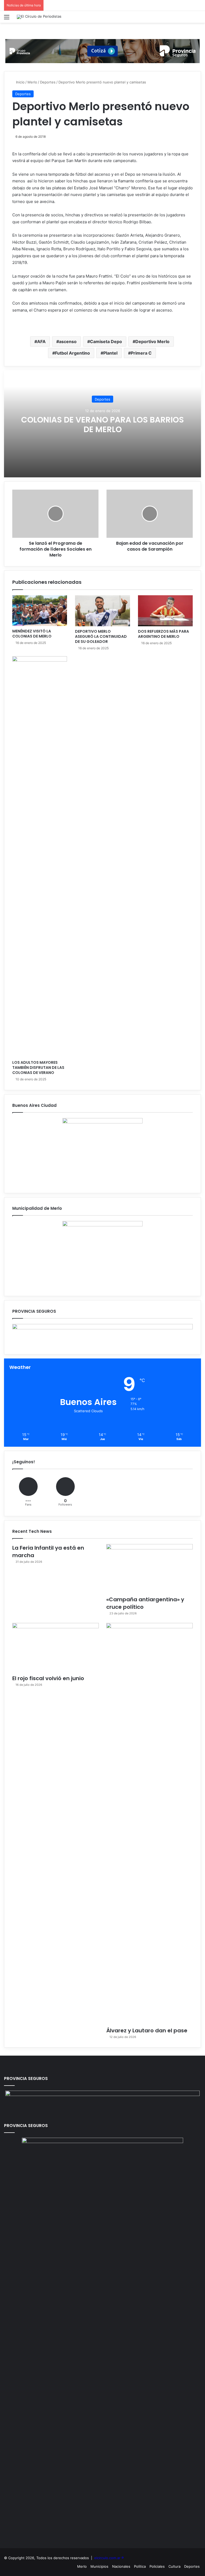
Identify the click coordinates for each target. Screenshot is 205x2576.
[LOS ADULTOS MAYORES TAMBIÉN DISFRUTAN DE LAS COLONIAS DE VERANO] (40, 857)
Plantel (110, 353)
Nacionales (121, 2566)
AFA (41, 341)
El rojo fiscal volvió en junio (48, 1678)
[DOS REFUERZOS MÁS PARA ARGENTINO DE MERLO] (165, 611)
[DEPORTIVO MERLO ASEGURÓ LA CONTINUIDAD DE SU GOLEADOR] (102, 611)
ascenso (68, 341)
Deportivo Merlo (152, 341)
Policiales (157, 2566)
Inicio (20, 82)
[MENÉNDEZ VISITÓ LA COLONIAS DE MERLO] (40, 611)
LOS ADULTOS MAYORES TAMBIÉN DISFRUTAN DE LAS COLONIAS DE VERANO (38, 1068)
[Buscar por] (198, 19)
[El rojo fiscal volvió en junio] (56, 1647)
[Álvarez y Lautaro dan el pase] (149, 1823)
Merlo (32, 82)
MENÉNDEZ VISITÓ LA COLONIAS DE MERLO (32, 634)
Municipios (99, 2566)
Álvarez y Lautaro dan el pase (147, 2030)
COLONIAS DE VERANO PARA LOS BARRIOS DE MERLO (102, 425)
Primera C (141, 353)
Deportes (48, 82)
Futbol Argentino (72, 353)
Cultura (174, 2566)
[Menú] (7, 19)
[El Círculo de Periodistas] (39, 17)
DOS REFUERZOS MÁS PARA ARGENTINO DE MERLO (163, 634)
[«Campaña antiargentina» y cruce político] (149, 1569)
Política (140, 2566)
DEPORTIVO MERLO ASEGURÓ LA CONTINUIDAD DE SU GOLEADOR (101, 636)
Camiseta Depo (106, 341)
